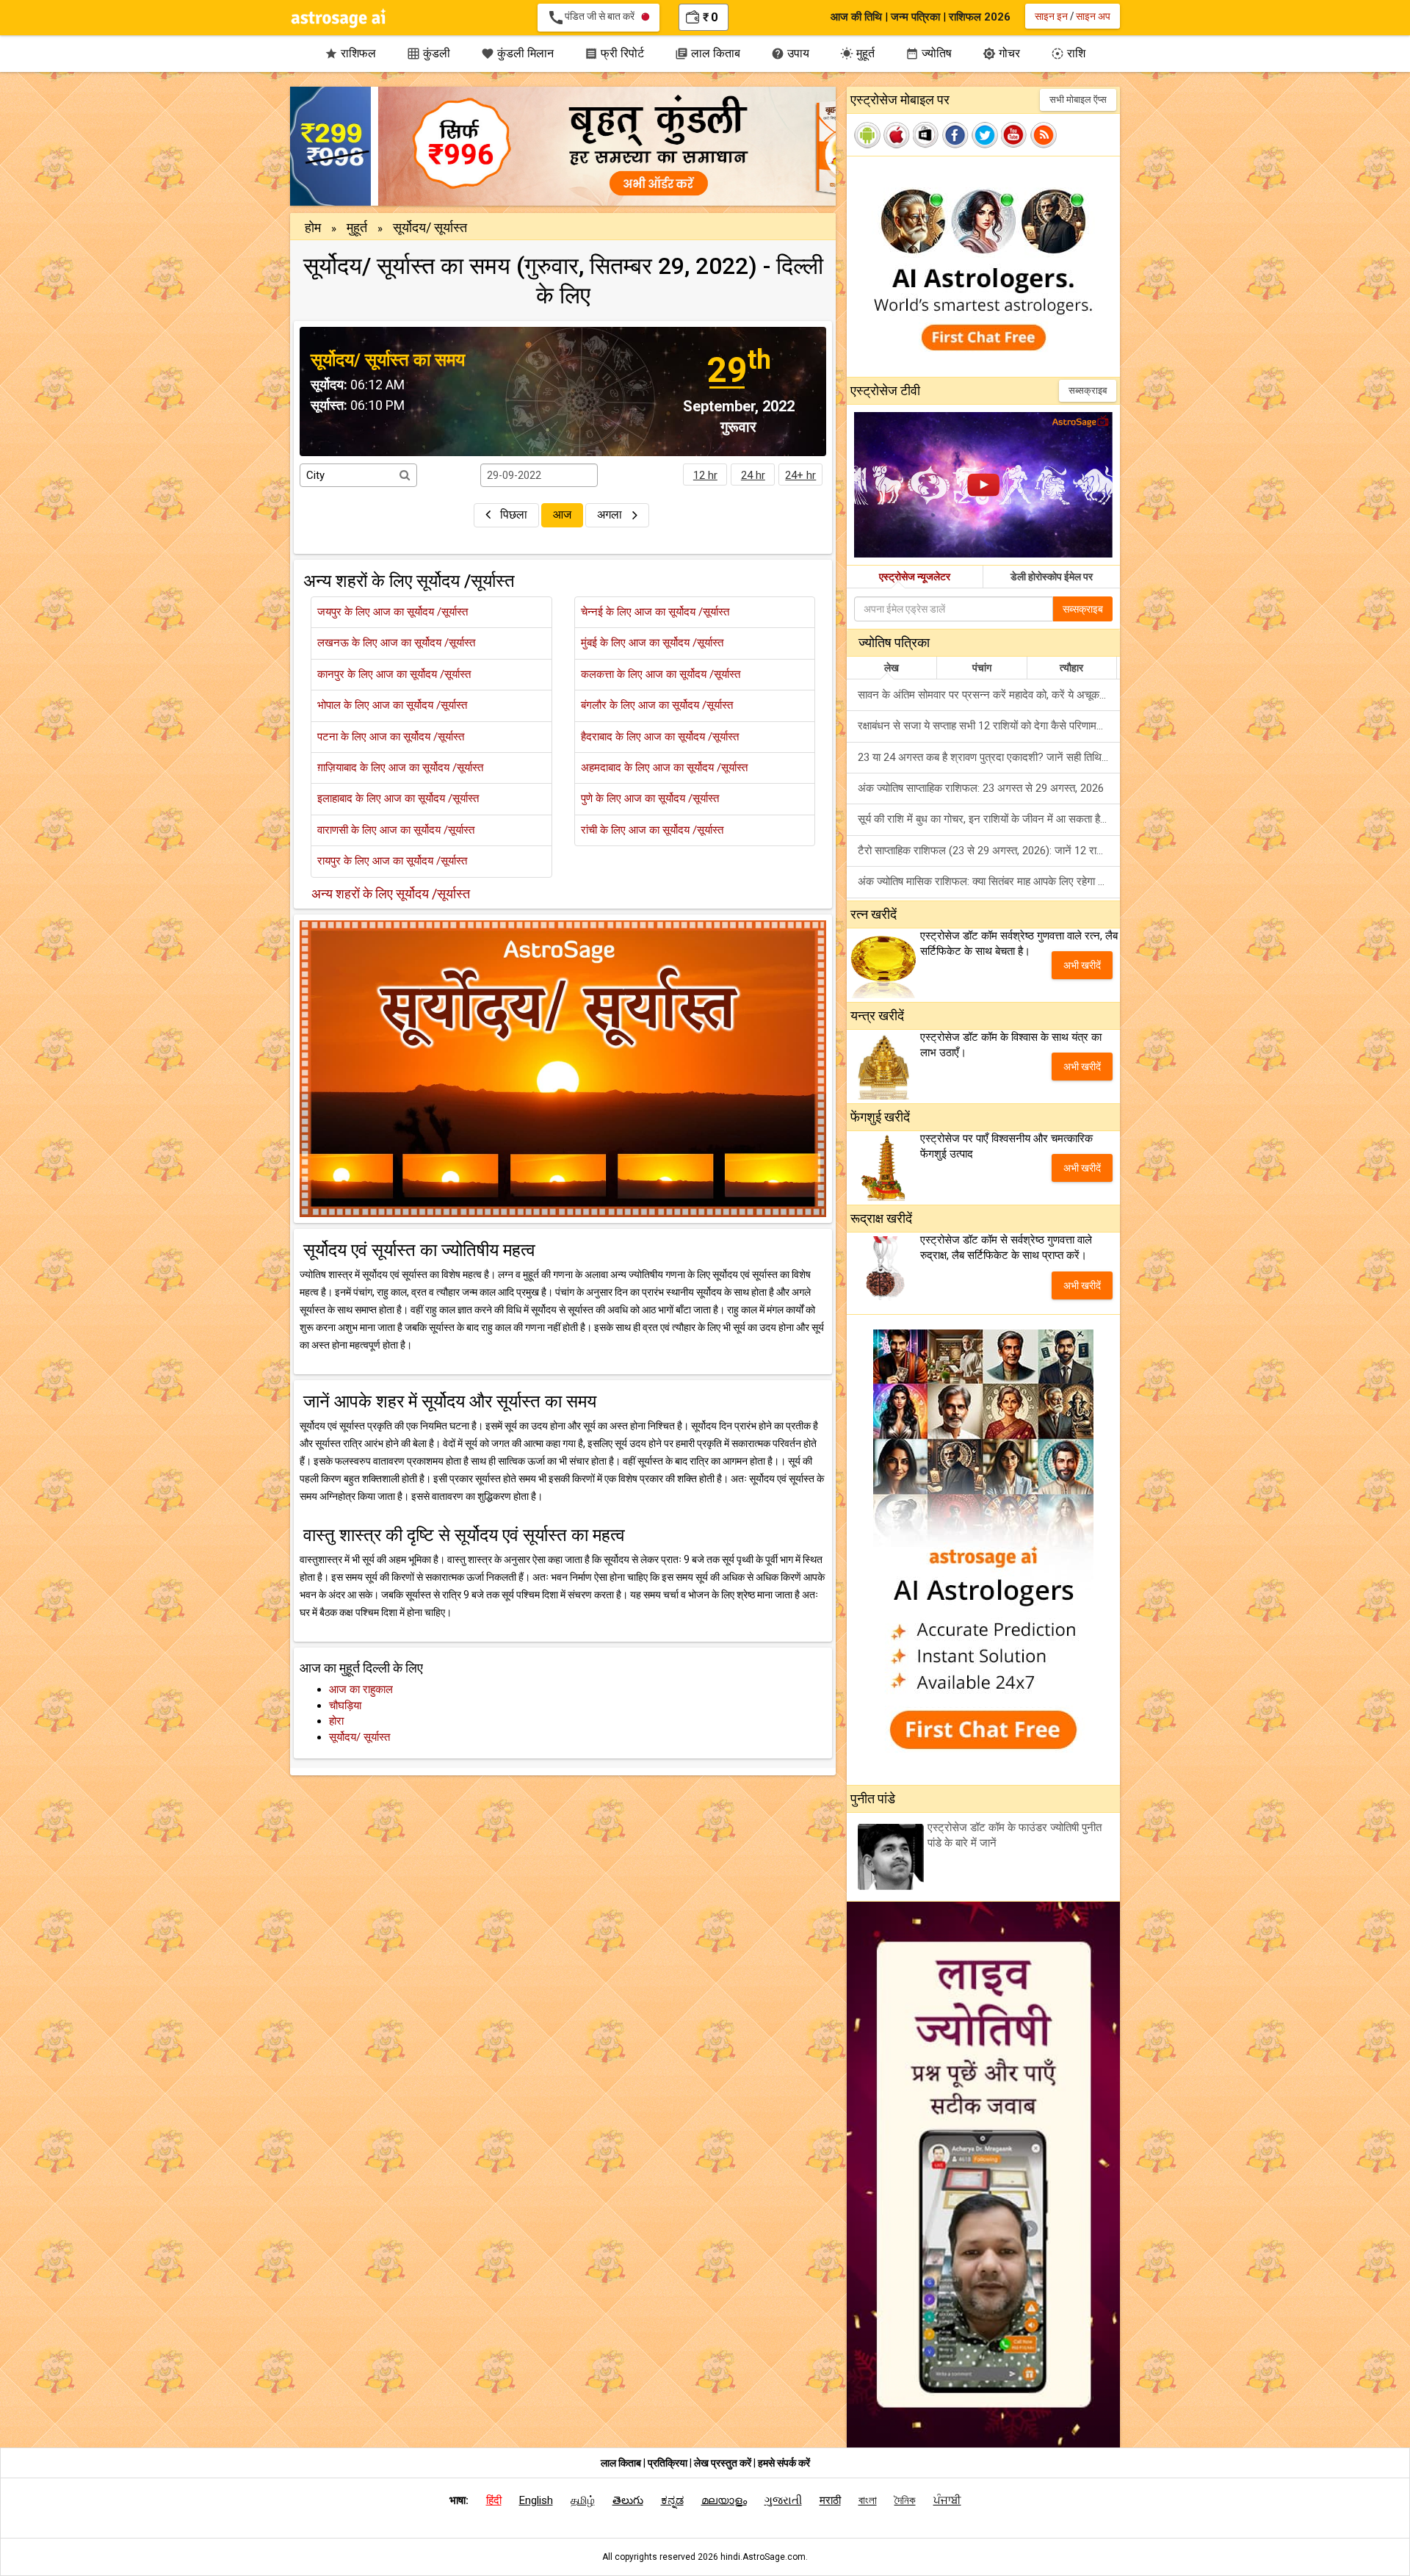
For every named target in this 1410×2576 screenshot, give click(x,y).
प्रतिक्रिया (669, 2463)
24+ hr (800, 475)
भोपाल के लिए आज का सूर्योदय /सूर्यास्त (392, 705)
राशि (1068, 53)
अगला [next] (611, 515)
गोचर (1001, 53)
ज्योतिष (929, 53)
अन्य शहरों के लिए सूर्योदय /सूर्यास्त (391, 894)
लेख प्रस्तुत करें (724, 2463)
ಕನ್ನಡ (672, 2500)
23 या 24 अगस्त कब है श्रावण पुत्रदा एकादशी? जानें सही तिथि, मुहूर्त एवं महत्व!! (989, 757)
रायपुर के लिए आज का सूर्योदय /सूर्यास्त (392, 861)
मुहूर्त (857, 53)
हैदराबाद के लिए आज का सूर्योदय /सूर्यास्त (660, 737)
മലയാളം (724, 2500)
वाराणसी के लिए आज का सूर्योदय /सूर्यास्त (396, 830)
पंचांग (982, 668)
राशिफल (350, 53)
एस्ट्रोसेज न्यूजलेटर (915, 577)
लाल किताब (708, 53)
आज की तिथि (856, 17)
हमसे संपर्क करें (784, 2463)
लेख (892, 668)
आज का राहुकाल (361, 1689)
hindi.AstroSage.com (763, 2557)
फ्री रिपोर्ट (614, 53)
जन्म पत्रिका (915, 17)
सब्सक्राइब (1088, 390)
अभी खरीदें (1082, 965)
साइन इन (1051, 16)
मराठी (830, 2500)
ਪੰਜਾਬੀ (947, 2500)
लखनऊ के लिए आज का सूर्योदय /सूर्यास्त (396, 643)
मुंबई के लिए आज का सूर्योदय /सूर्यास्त (652, 643)
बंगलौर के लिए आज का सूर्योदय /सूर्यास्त (657, 705)
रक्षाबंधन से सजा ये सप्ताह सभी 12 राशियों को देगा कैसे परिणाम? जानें (989, 726)
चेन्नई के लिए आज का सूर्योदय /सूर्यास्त (655, 612)
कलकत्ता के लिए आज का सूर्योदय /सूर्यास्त (661, 674)
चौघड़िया (345, 1706)
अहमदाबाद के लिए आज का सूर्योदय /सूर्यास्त (664, 768)
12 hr (705, 475)
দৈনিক (905, 2500)
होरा (336, 1721)
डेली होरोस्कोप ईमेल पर (1052, 577)
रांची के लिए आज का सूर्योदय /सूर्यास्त (652, 830)
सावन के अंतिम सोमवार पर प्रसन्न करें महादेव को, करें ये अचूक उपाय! (989, 695)
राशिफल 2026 (980, 17)
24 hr (753, 475)
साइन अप (1093, 16)
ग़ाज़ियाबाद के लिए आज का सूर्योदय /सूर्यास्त (400, 768)
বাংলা (868, 2500)
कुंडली (429, 53)
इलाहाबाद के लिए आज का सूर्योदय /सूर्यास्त (398, 798)
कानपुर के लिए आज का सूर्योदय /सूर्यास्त (394, 674)
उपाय (790, 53)
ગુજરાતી (783, 2500)
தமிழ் (583, 2500)
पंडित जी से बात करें (594, 18)
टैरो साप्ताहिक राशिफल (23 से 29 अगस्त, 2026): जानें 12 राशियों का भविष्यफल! (989, 851)
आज (562, 515)
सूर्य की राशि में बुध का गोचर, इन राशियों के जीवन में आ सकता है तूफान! (989, 819)
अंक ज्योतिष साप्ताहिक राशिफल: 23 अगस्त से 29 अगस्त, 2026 (981, 788)
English (536, 2500)
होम (313, 227)
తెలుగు (628, 2500)
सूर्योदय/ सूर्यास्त (359, 1737)
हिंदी (494, 2500)
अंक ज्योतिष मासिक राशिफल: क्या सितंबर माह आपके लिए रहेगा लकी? (989, 881)
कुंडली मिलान (517, 53)
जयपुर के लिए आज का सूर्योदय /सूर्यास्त (393, 612)
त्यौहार (1071, 668)
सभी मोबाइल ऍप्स (1078, 100)
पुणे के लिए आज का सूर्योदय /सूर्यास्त (650, 798)
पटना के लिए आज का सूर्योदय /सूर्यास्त (391, 737)
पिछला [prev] (514, 515)
